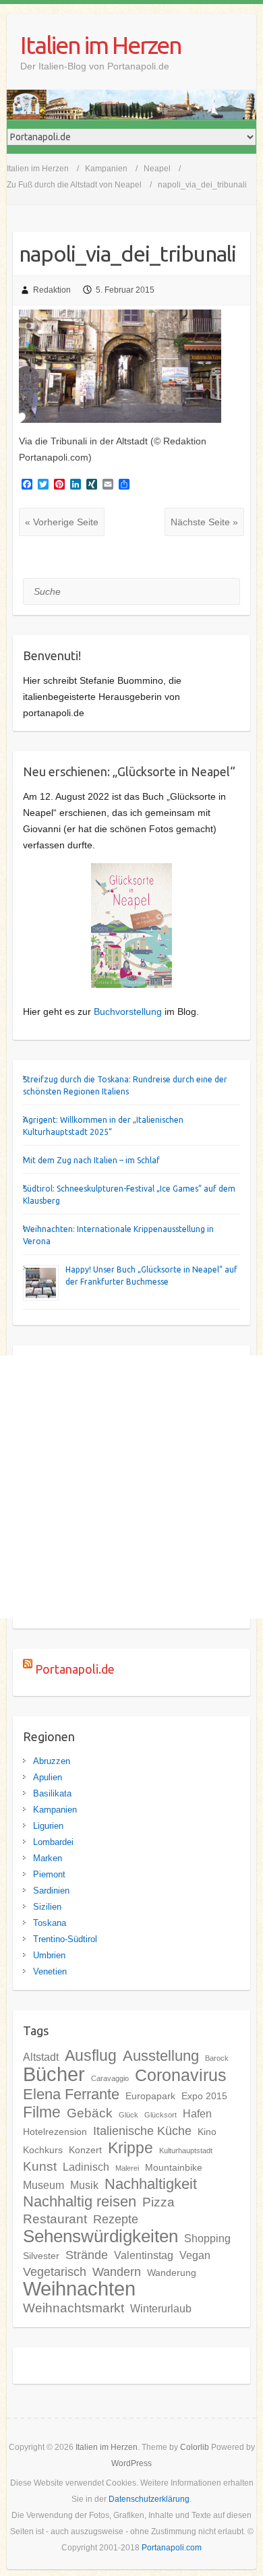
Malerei (127, 2168)
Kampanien (55, 1810)
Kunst (40, 2166)
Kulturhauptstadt (186, 2150)
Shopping (207, 2238)
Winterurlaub (161, 2308)
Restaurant (55, 2219)
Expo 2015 (204, 2096)
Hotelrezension (55, 2132)
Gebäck (90, 2113)
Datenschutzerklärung (149, 2499)
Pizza (158, 2202)
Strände (87, 2255)
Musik (84, 2185)
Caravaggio (110, 2078)
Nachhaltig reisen (80, 2201)
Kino (207, 2132)
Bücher (54, 2074)
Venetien (50, 1971)
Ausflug (91, 2055)
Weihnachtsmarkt (74, 2308)
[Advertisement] (131, 1487)
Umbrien (49, 1955)
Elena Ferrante (71, 2094)
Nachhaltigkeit (151, 2184)
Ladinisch (86, 2167)
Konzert (85, 2150)
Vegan (195, 2255)
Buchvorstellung (128, 1012)
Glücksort (160, 2115)
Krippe (130, 2148)
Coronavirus (181, 2075)
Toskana (50, 1923)
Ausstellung (161, 2056)
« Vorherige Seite (62, 522)
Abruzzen (52, 1761)
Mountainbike (174, 2167)
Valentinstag (144, 2255)
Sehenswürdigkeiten (100, 2236)
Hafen (197, 2113)
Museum (43, 2185)
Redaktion (52, 290)
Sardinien (51, 1891)
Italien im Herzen (101, 45)
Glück (128, 2115)
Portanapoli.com (172, 2548)
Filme (42, 2112)
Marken (48, 1858)
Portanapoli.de (75, 1669)
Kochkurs (43, 2150)
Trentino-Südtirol (65, 1939)
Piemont (49, 1874)
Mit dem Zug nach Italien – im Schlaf (91, 1160)
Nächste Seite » (204, 522)
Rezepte (116, 2219)
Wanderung (172, 2273)
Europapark (150, 2096)
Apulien (48, 1777)
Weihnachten (79, 2289)
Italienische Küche (142, 2131)
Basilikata (52, 1793)
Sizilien (47, 1907)
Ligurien (48, 1826)
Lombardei (53, 1842)
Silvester (41, 2256)
